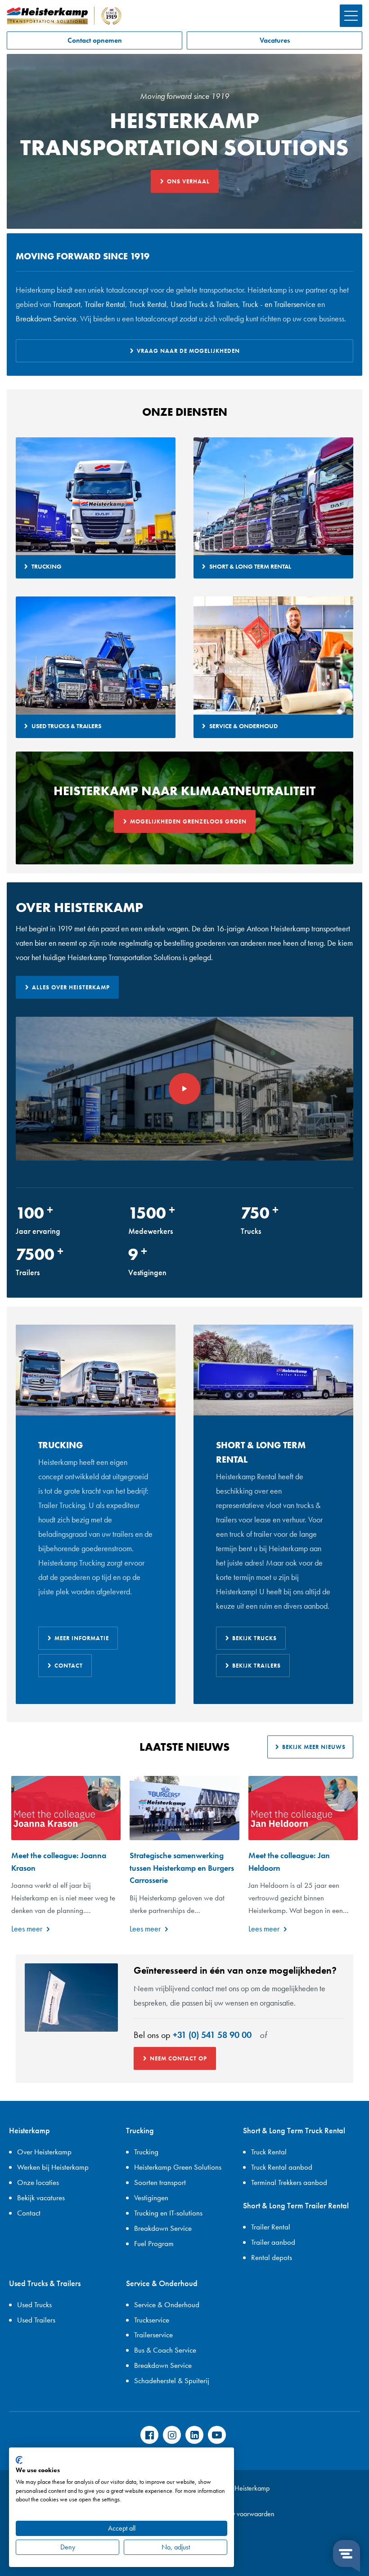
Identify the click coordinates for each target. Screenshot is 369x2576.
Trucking (146, 2152)
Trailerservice (153, 2335)
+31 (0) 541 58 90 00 (212, 2035)
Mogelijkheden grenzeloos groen (188, 821)
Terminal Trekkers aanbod (289, 2182)
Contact (69, 1666)
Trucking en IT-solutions (168, 2213)
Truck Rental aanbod (282, 2167)
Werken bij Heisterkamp (53, 2167)
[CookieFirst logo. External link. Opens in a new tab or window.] (19, 2460)
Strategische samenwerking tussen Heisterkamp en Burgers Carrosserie (182, 1868)
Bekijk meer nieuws (314, 1747)
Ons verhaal (188, 181)
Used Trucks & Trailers (203, 304)
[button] (351, 16)
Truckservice (152, 2320)
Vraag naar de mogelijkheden (188, 351)
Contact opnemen (95, 40)
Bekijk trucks (254, 1638)
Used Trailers (36, 2320)
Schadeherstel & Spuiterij (172, 2380)
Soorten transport (160, 2182)
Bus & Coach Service (165, 2350)
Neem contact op (178, 2058)
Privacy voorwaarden (245, 2514)
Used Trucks (34, 2305)
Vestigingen (151, 2198)
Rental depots (272, 2257)
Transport (67, 304)
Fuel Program (154, 2243)
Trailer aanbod (273, 2242)
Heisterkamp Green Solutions (178, 2167)
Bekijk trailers (256, 1666)
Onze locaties (38, 2182)
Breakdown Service (46, 318)
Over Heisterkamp (44, 2152)
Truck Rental (148, 304)
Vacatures (275, 40)
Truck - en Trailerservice (279, 304)
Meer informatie (82, 1638)
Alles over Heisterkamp (71, 987)
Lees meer (27, 1929)
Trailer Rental (105, 304)
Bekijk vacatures (41, 2198)
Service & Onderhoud (167, 2305)
